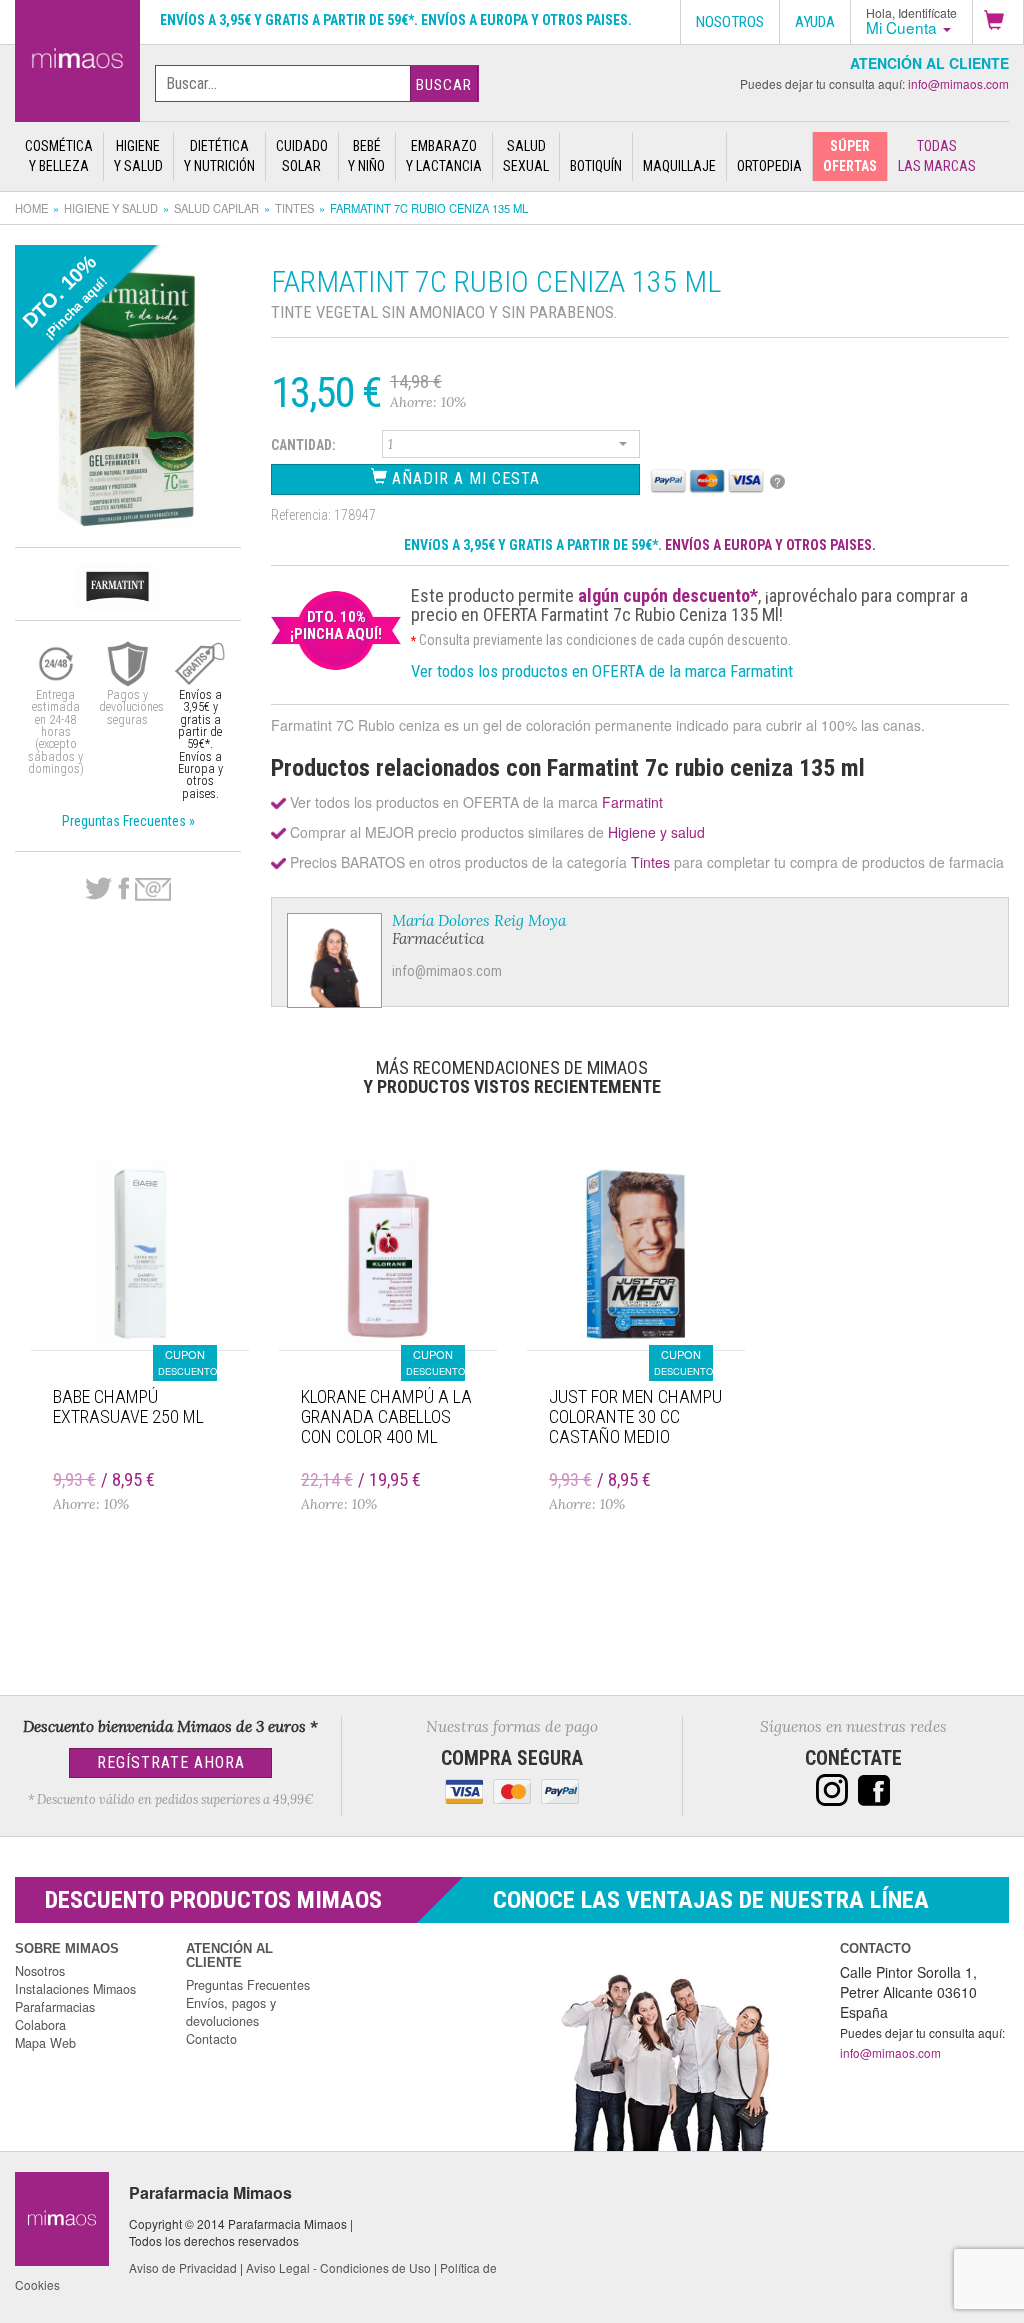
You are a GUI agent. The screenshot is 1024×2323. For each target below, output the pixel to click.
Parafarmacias (55, 2007)
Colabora (40, 2025)
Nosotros (40, 1971)
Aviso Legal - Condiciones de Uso (338, 2267)
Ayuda (815, 22)
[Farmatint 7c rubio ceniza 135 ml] (77, 57)
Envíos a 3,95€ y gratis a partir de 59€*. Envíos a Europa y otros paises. (396, 20)
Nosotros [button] (730, 22)
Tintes (294, 208)
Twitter (98, 889)
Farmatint (632, 802)
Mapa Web (45, 2043)
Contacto (211, 2039)
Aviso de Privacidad (183, 2267)
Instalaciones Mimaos (75, 1989)
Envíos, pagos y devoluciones (231, 2012)
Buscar (444, 85)
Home (31, 208)
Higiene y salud (111, 208)
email (153, 889)
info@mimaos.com (958, 83)
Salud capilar (216, 208)
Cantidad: (303, 445)
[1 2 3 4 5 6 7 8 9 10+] (511, 447)
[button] (998, 22)
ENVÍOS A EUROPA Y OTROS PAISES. (770, 545)
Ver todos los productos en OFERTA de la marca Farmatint (602, 671)
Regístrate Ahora (171, 1762)
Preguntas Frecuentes (248, 1985)
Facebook (123, 889)
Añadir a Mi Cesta (463, 478)
